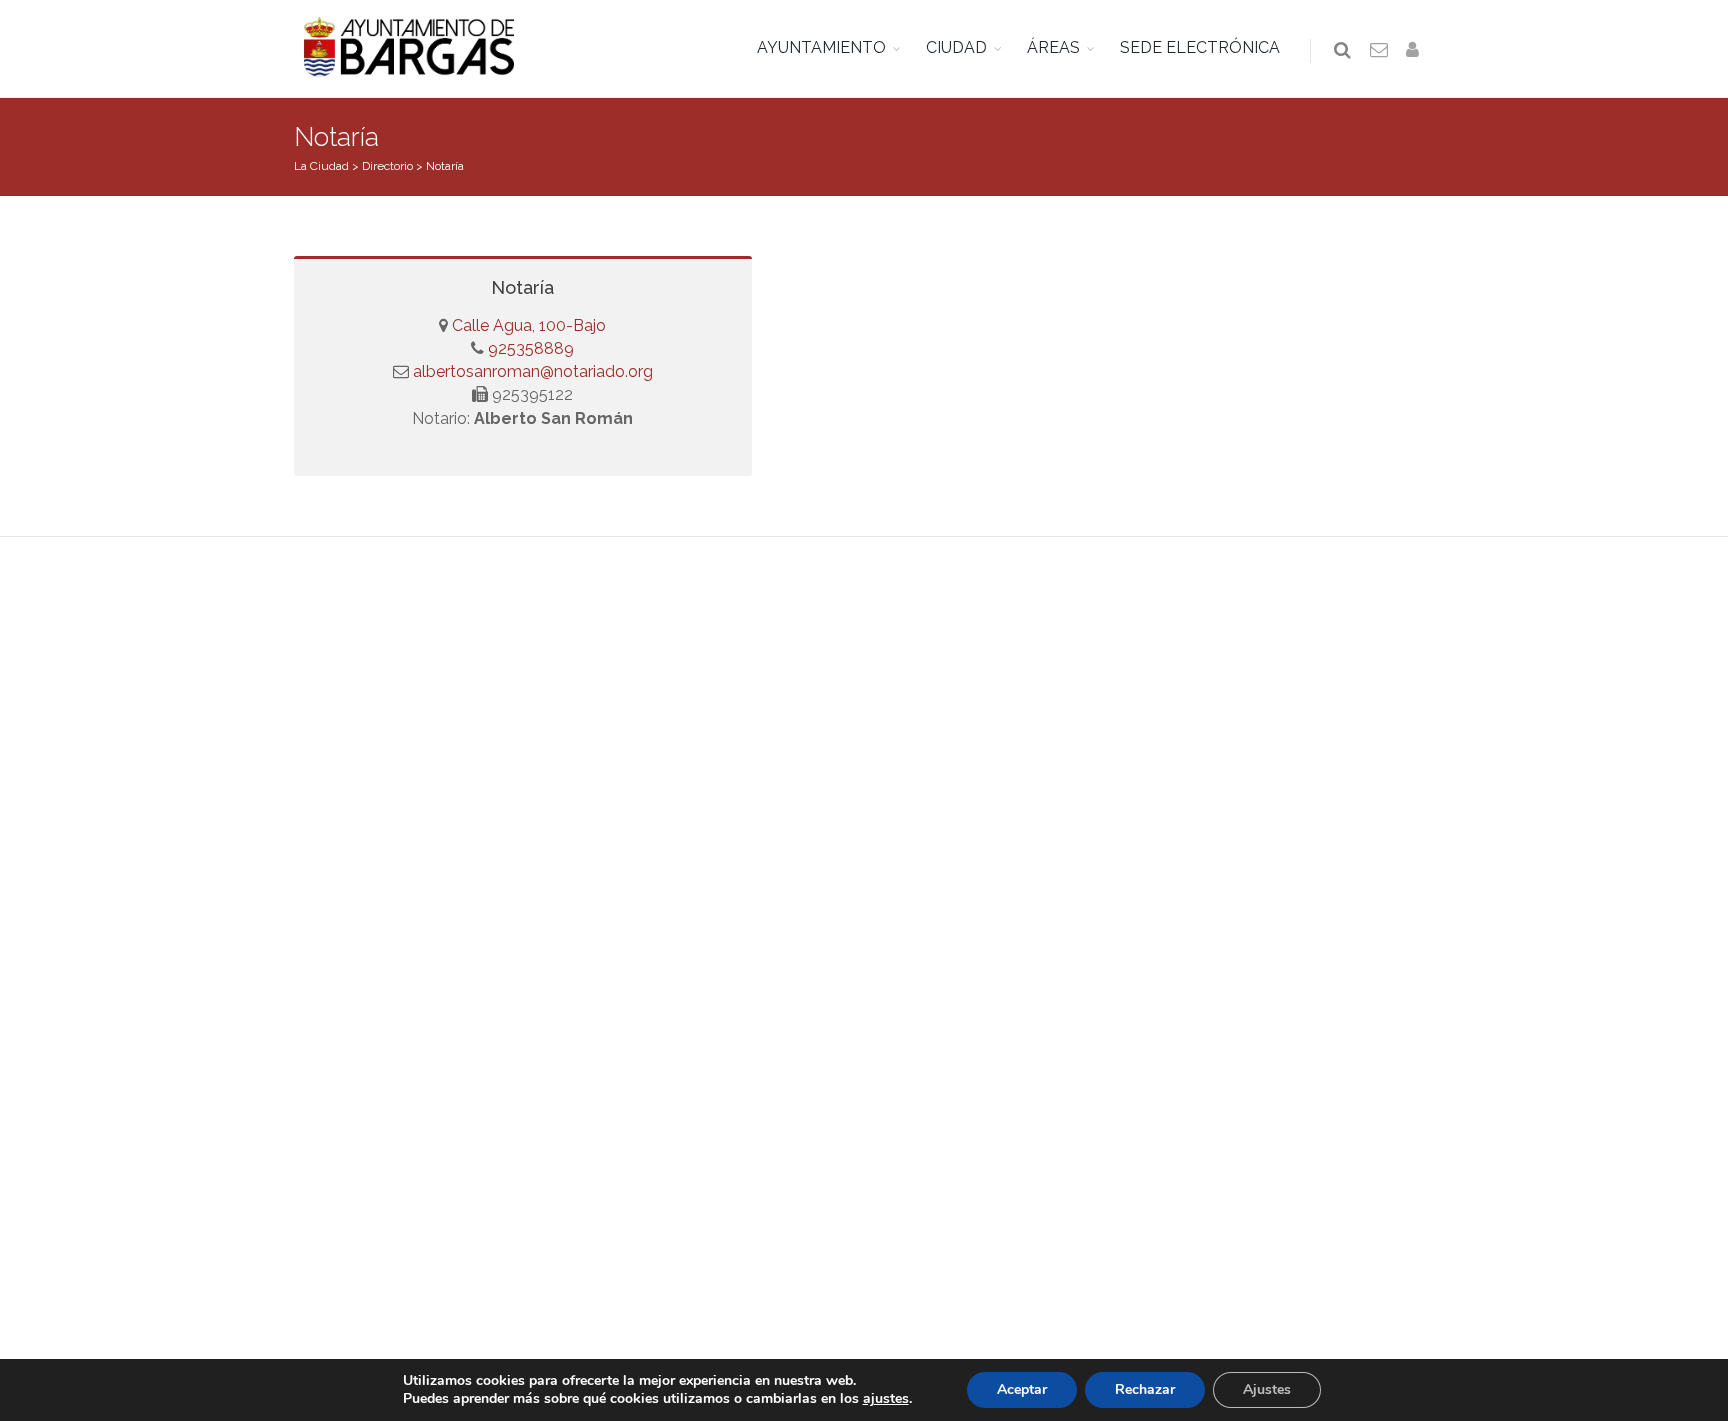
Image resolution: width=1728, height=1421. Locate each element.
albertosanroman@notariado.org (533, 371)
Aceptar (1022, 1389)
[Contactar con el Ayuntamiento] (1380, 51)
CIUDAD (956, 47)
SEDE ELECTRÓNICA (1200, 47)
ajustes (886, 1399)
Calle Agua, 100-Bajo (529, 325)
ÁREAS (1053, 47)
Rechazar (1145, 1389)
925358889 (529, 348)
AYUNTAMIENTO (821, 47)
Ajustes (1267, 1389)
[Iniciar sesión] (1416, 51)
